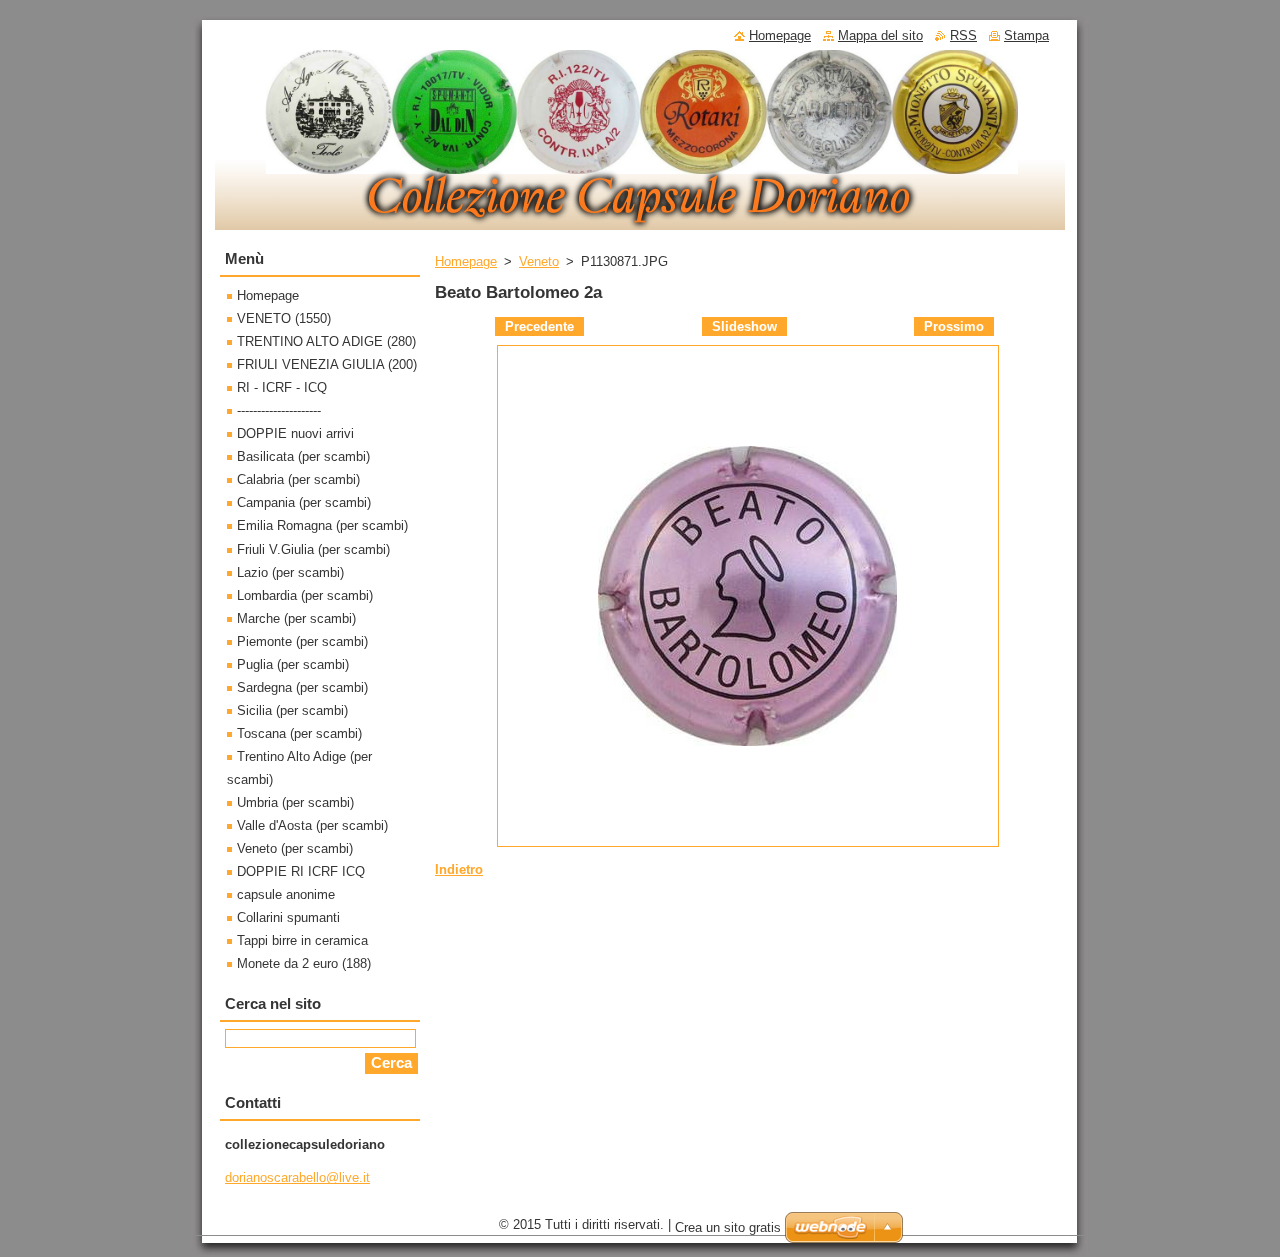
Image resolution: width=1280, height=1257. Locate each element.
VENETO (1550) (284, 318)
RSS (963, 35)
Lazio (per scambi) (290, 572)
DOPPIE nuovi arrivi (295, 433)
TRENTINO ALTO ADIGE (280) (326, 341)
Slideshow (744, 326)
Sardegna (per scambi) (302, 687)
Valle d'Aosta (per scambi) (312, 825)
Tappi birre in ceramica (302, 940)
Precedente (539, 326)
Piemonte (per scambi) (302, 641)
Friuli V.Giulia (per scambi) (313, 549)
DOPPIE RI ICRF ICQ (301, 871)
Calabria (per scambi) (298, 479)
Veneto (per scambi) (295, 848)
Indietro (459, 869)
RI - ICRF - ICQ (282, 387)
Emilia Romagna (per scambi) (322, 525)
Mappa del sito (880, 35)
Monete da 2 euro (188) (304, 963)
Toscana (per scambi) (299, 733)
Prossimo (954, 326)
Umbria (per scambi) (295, 802)
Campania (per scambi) (304, 502)
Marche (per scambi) (296, 618)
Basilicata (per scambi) (303, 456)
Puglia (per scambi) (293, 664)
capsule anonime (286, 894)
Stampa (1026, 35)
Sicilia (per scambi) (292, 710)
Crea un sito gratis (728, 1227)
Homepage (466, 261)
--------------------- (279, 410)
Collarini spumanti (288, 917)
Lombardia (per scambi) (305, 595)
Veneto (539, 261)
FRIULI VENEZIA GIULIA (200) (327, 364)
